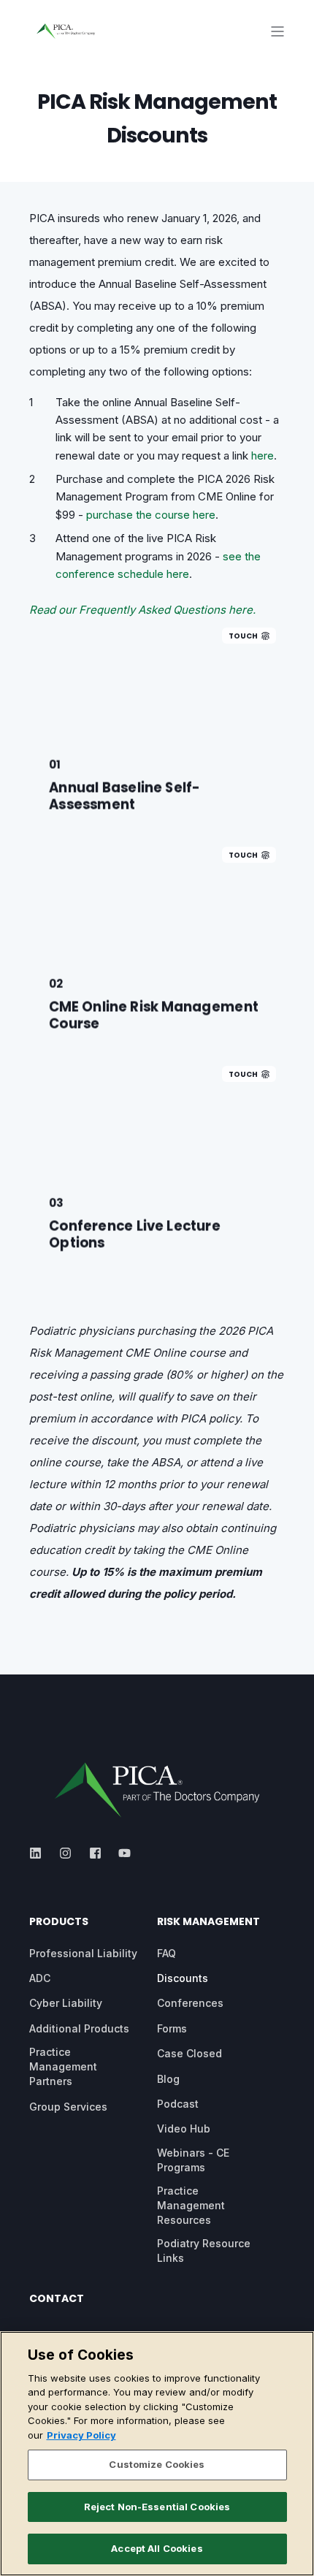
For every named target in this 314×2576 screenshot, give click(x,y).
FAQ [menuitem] (166, 1953)
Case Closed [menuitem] (189, 2053)
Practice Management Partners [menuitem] (63, 2066)
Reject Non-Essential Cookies (157, 2507)
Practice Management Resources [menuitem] (191, 2205)
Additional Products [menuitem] (79, 2028)
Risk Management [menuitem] (208, 1923)
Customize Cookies (157, 2464)
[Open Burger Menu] (277, 31)
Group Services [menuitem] (68, 2107)
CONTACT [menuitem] (57, 2299)
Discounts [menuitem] (183, 1978)
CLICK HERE (157, 803)
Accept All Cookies (157, 2548)
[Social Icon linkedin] (40, 1853)
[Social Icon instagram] (65, 1853)
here (263, 456)
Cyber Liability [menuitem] (66, 2003)
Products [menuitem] (59, 1923)
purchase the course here (151, 515)
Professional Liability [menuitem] (83, 1953)
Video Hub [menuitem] (184, 2129)
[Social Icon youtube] (120, 1853)
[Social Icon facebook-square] (95, 1853)
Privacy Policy (81, 2435)
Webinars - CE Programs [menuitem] (193, 2160)
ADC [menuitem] (40, 1978)
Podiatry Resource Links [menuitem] (204, 2251)
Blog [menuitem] (168, 2079)
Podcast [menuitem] (178, 2104)
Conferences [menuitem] (190, 2003)
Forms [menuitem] (172, 2028)
